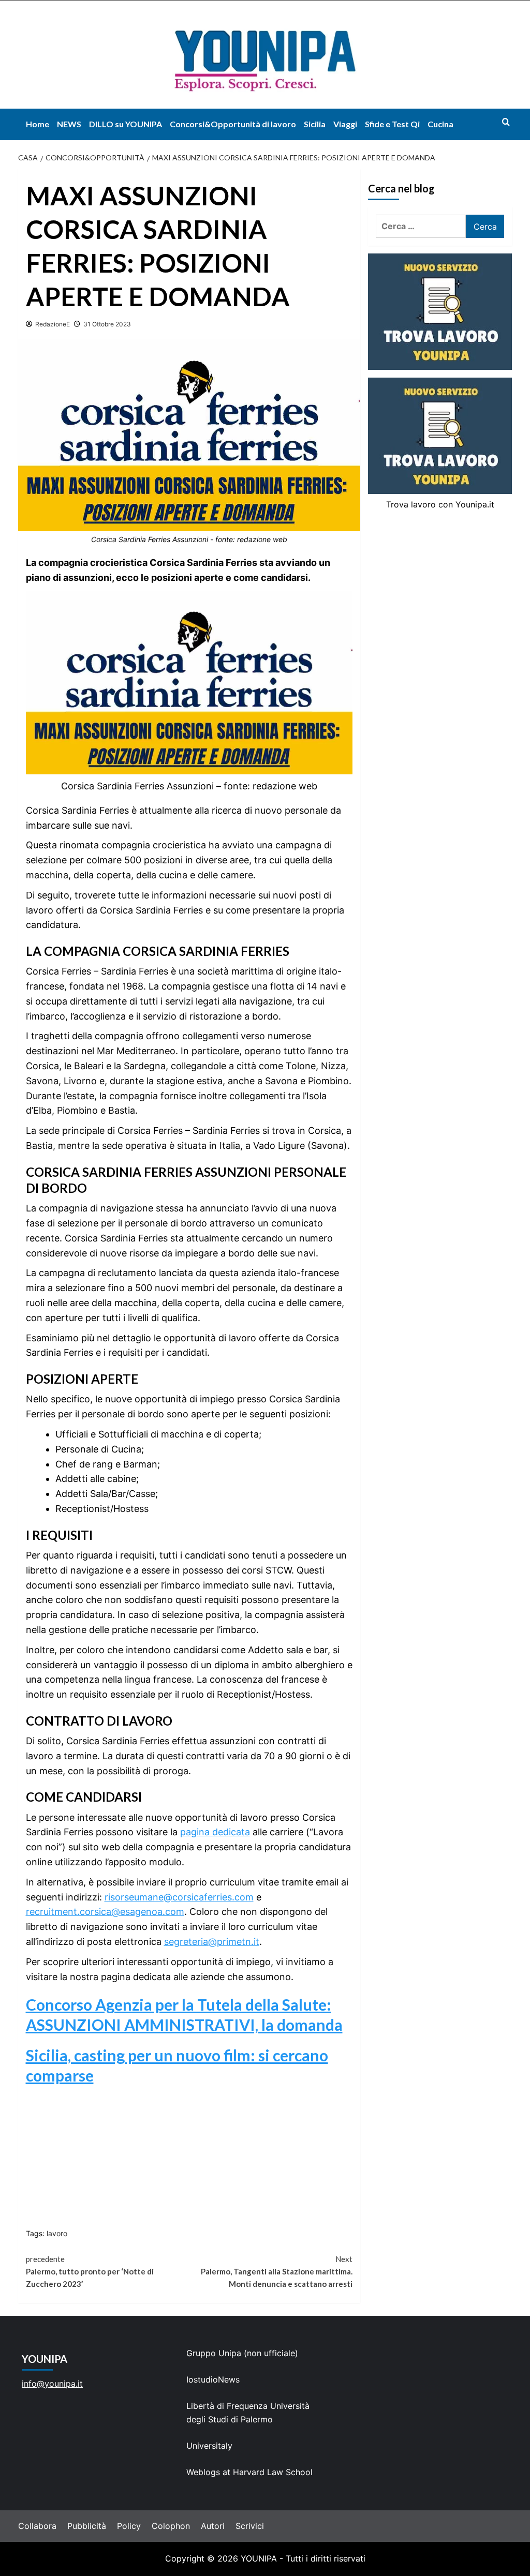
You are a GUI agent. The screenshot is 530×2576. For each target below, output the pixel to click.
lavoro (57, 2233)
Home (38, 124)
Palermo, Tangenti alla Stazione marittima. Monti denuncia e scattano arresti (277, 2271)
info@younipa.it (52, 2384)
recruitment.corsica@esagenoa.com (105, 1912)
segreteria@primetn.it (212, 1942)
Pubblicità (87, 2526)
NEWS (69, 124)
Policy (129, 2526)
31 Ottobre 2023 (107, 324)
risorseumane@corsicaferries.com (179, 1897)
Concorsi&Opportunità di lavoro (233, 124)
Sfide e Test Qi (392, 124)
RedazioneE (53, 324)
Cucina (440, 124)
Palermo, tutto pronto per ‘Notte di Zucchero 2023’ (90, 2271)
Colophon (171, 2526)
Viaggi (345, 124)
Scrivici (250, 2526)
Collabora (37, 2526)
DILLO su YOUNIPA (126, 124)
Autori (213, 2526)
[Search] (506, 122)
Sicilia (315, 124)
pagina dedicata (215, 1832)
